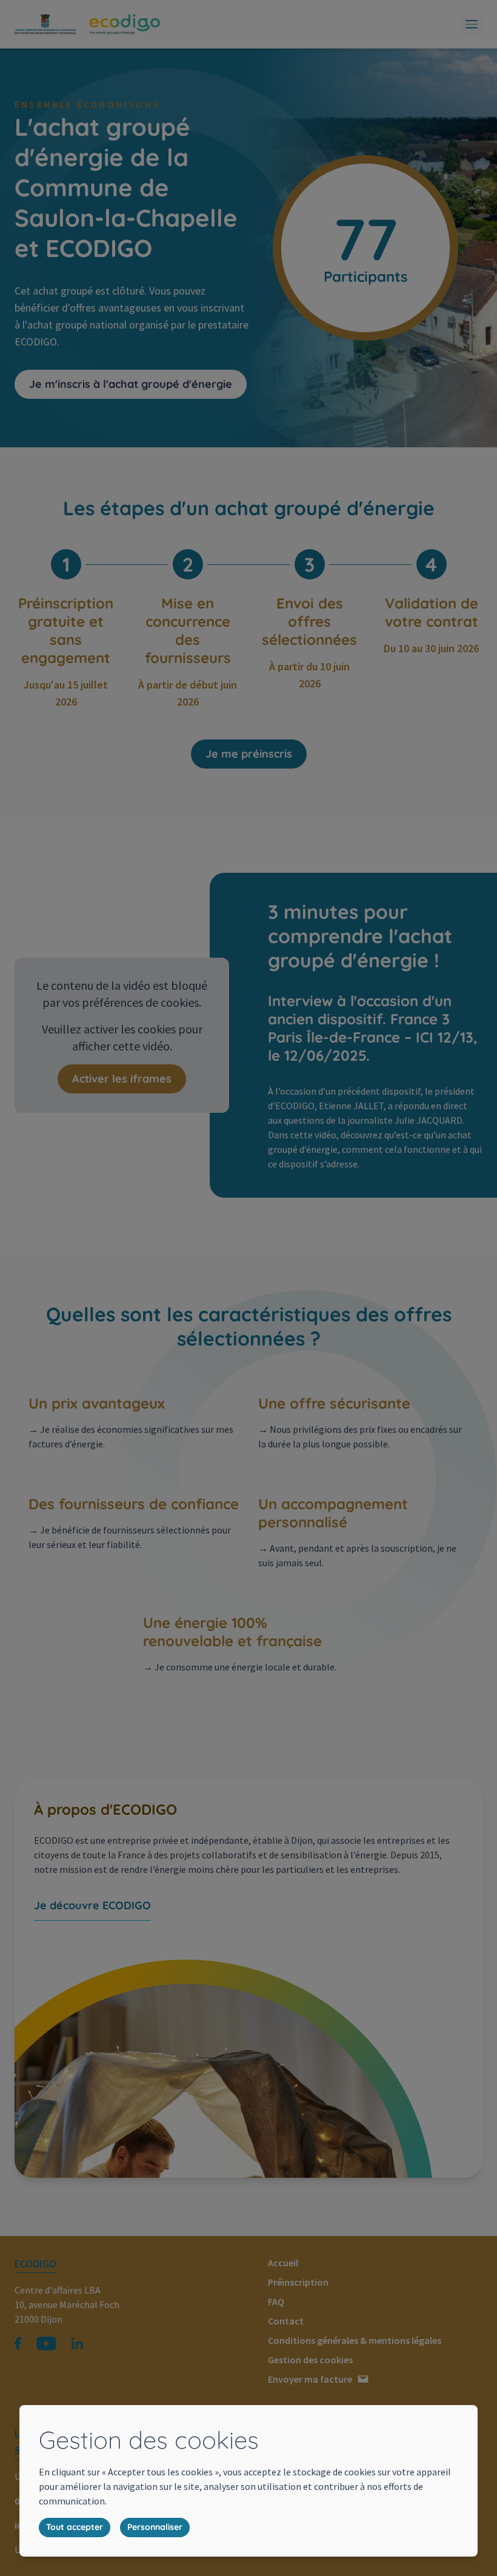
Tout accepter (75, 2527)
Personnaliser (155, 2527)
